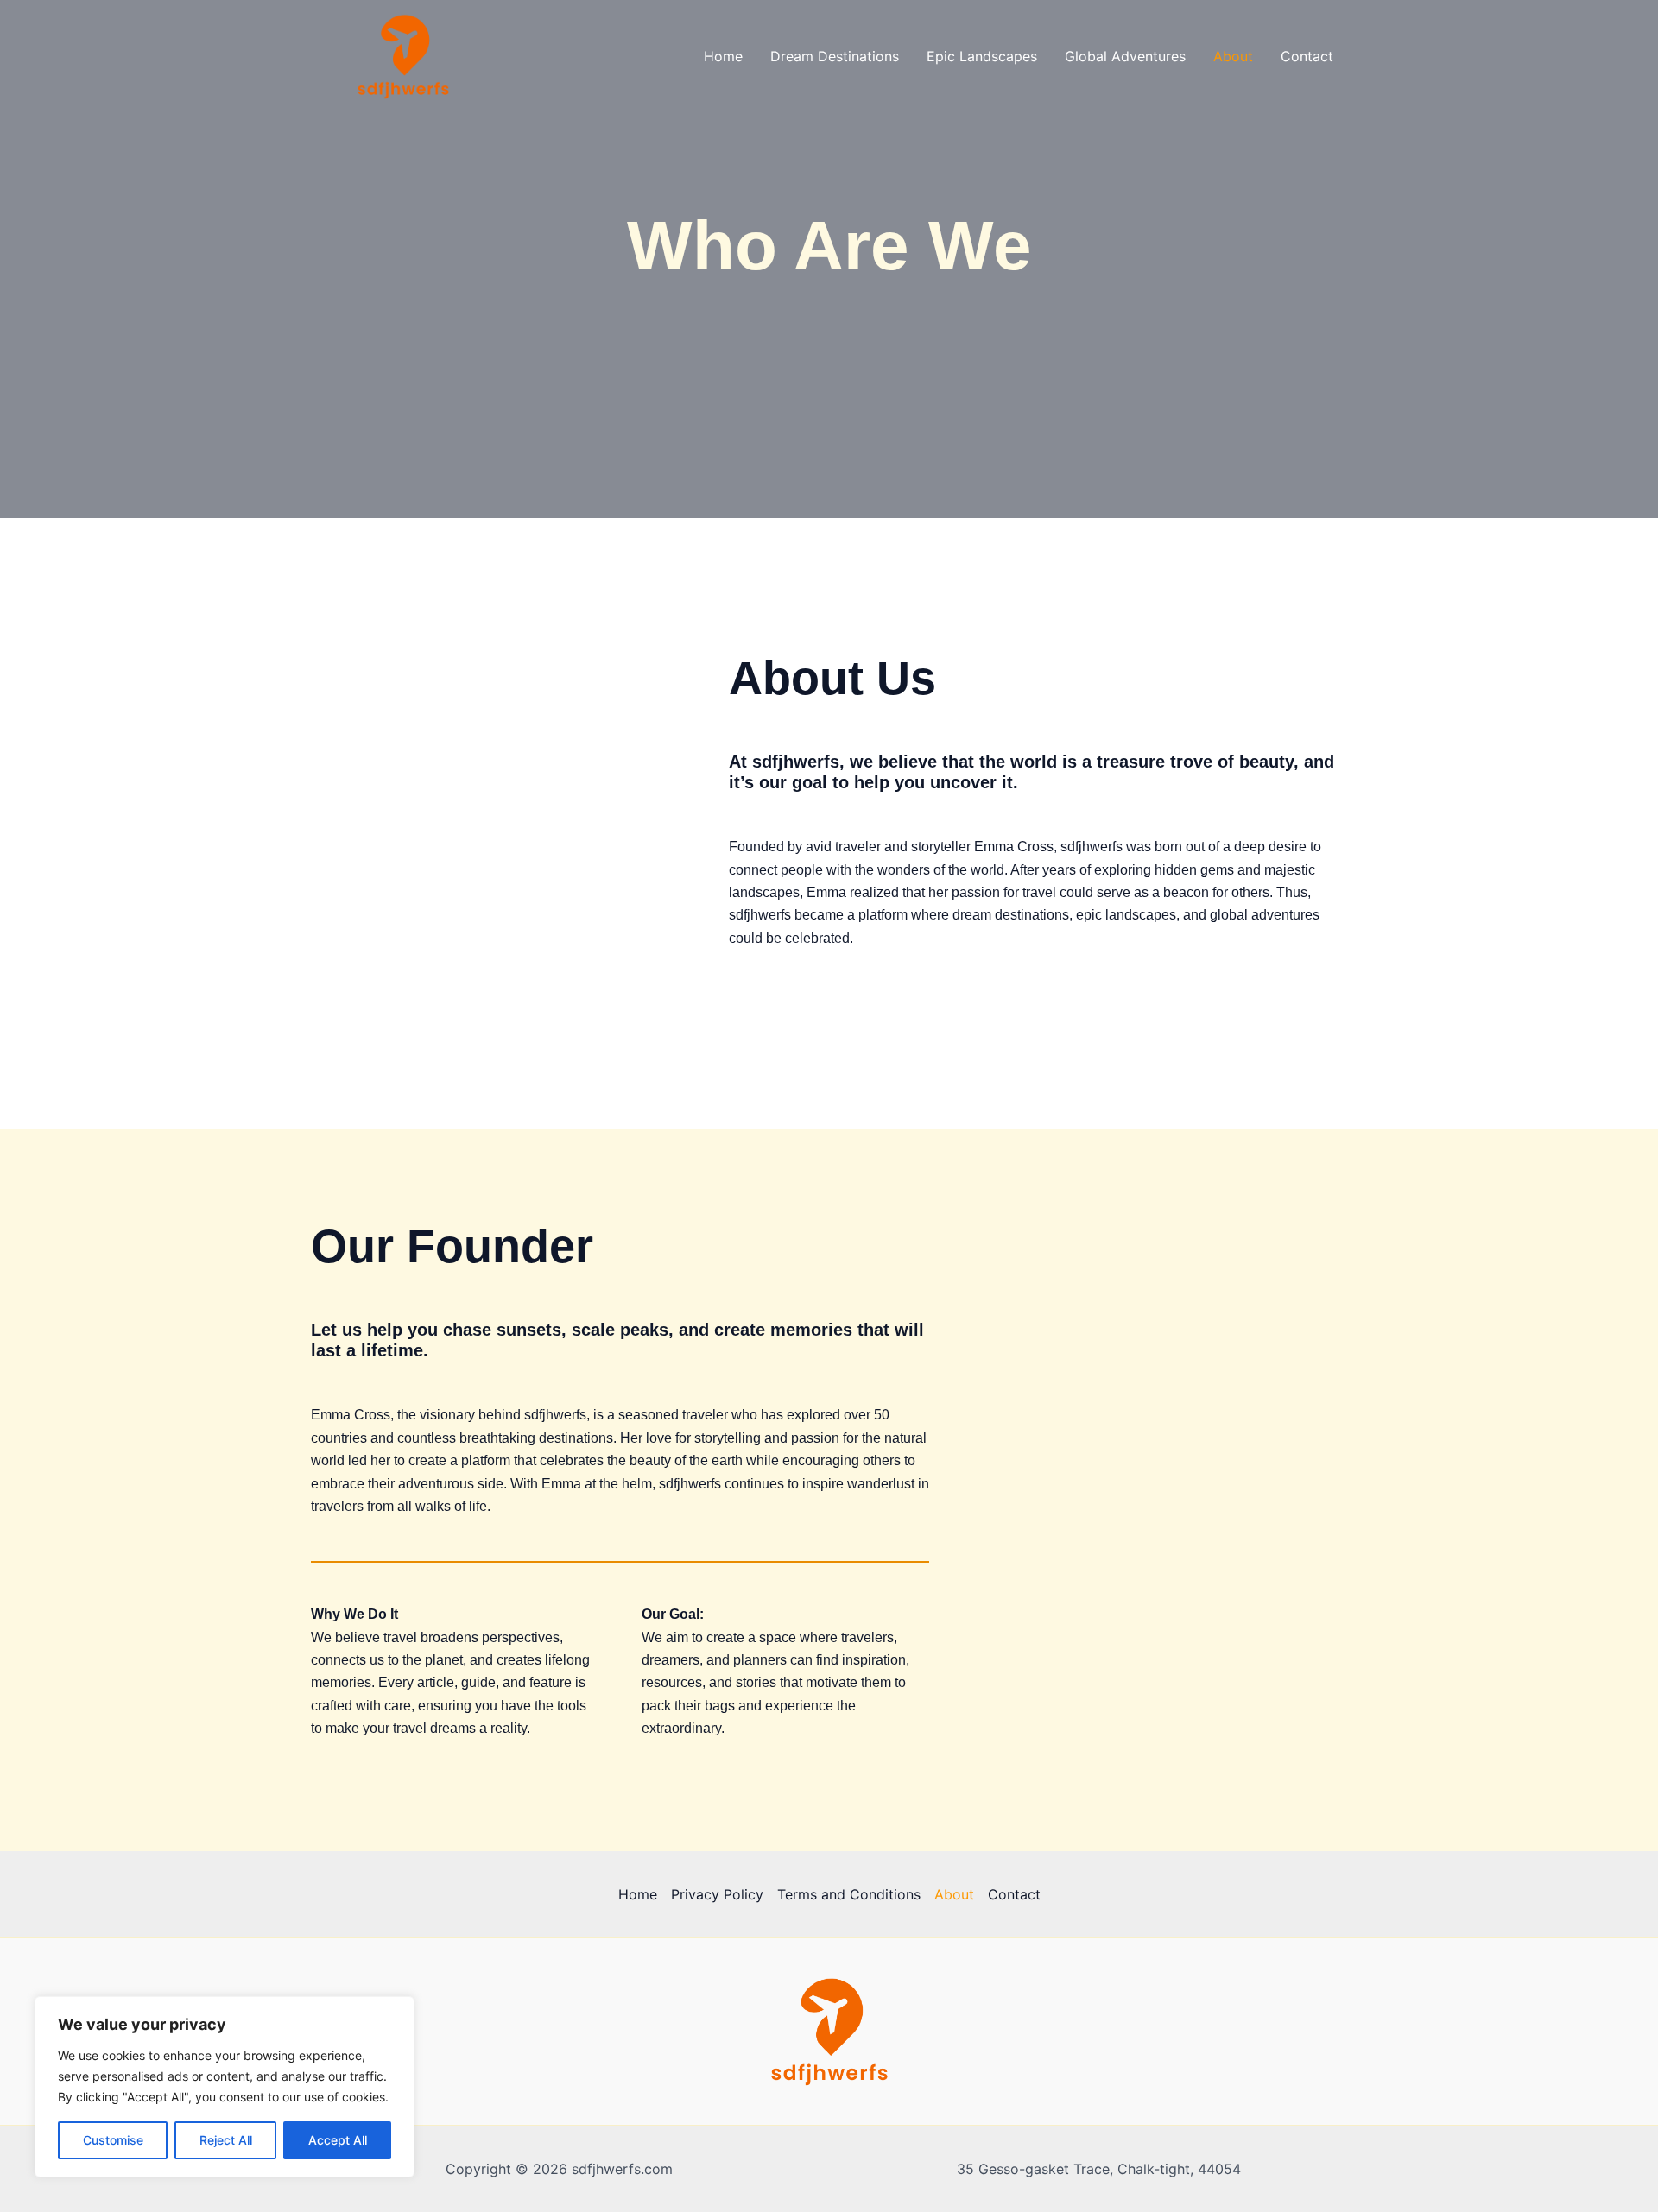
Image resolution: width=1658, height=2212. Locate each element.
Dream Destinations (835, 56)
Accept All (338, 2140)
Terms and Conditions (849, 1894)
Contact (1307, 56)
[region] (225, 2087)
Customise (113, 2140)
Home (723, 56)
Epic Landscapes (982, 56)
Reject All (226, 2140)
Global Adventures (1125, 56)
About (1233, 56)
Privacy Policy (717, 1894)
